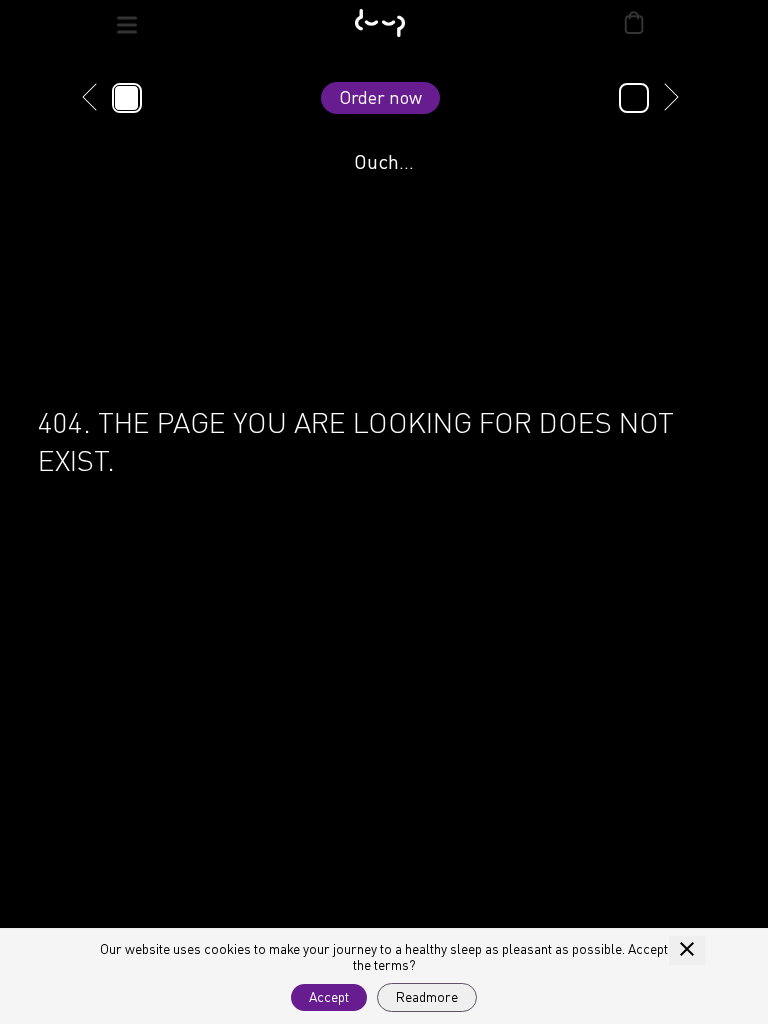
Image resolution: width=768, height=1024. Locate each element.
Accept (329, 997)
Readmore (427, 997)
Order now (380, 97)
